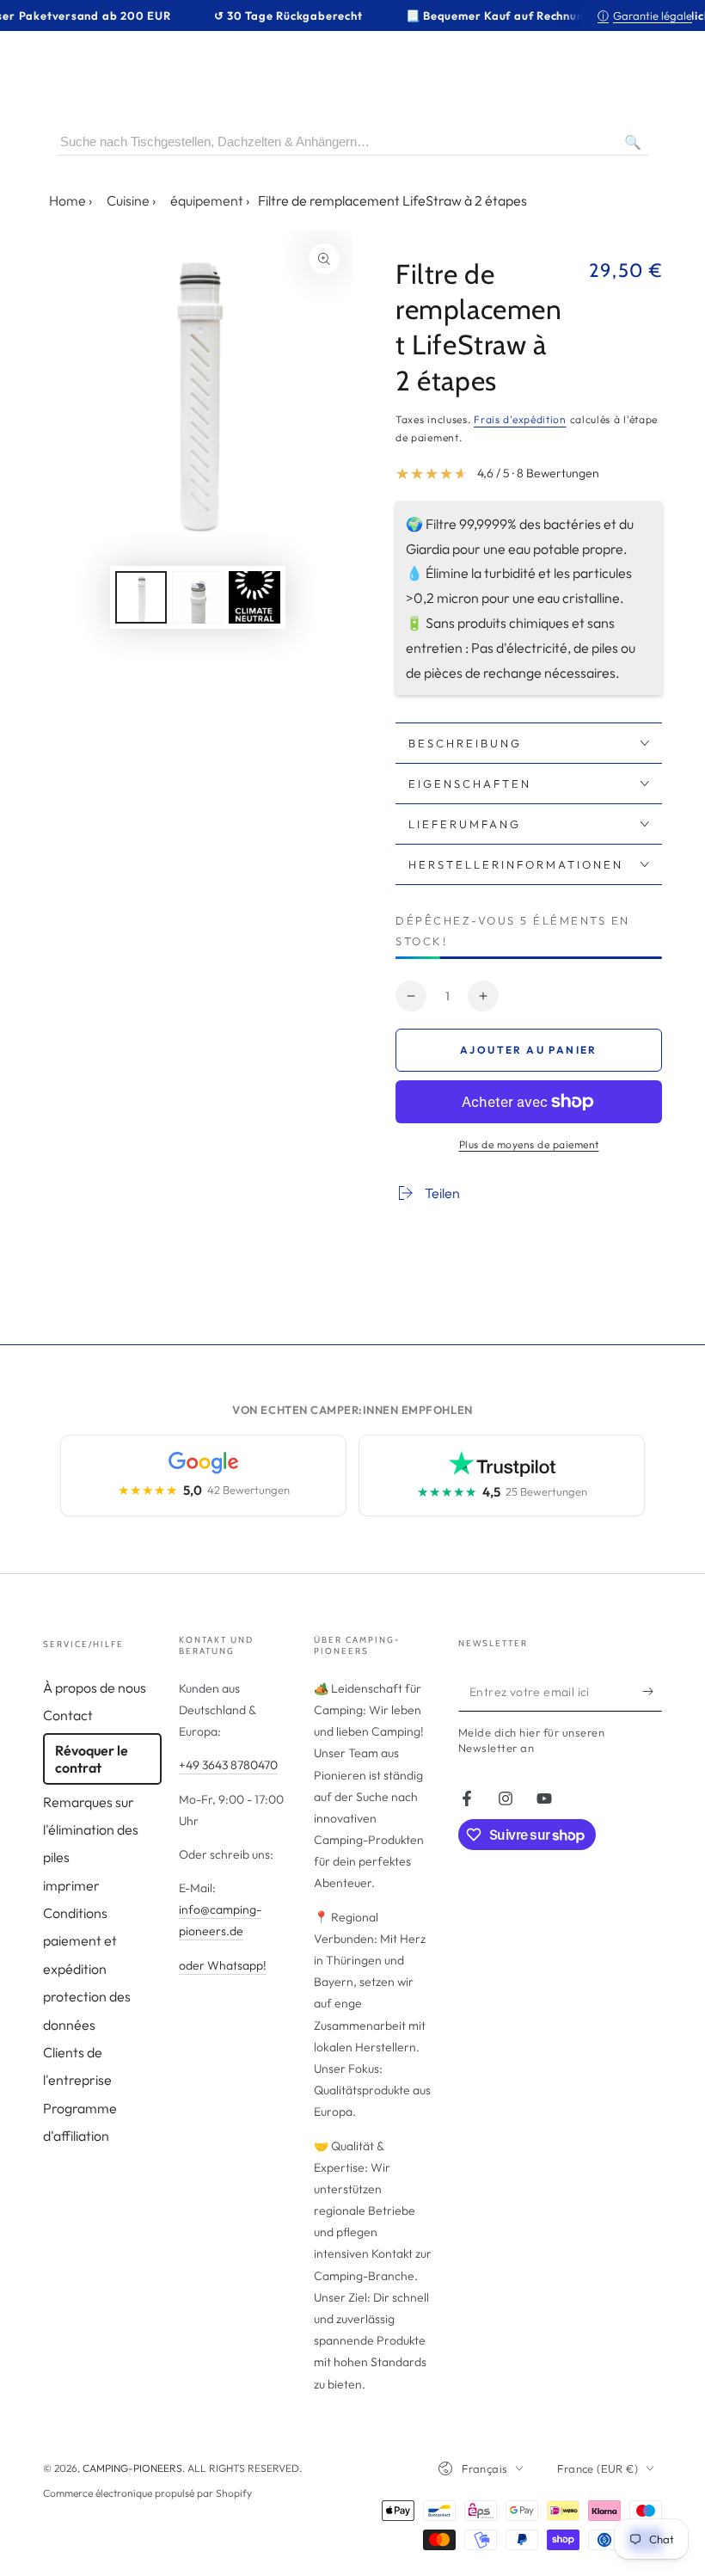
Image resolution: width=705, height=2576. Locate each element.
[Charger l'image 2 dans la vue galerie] (198, 597)
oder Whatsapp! (223, 1965)
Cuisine (128, 200)
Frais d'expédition (520, 419)
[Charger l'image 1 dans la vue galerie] (141, 597)
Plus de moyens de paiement (529, 1144)
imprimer (71, 1885)
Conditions (75, 1913)
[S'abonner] (652, 1692)
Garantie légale (645, 15)
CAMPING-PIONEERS (132, 2468)
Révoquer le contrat (92, 1759)
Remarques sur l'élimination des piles (91, 1830)
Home (67, 200)
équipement (207, 200)
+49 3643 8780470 (228, 1765)
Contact (68, 1715)
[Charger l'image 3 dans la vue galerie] (254, 597)
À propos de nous (95, 1688)
